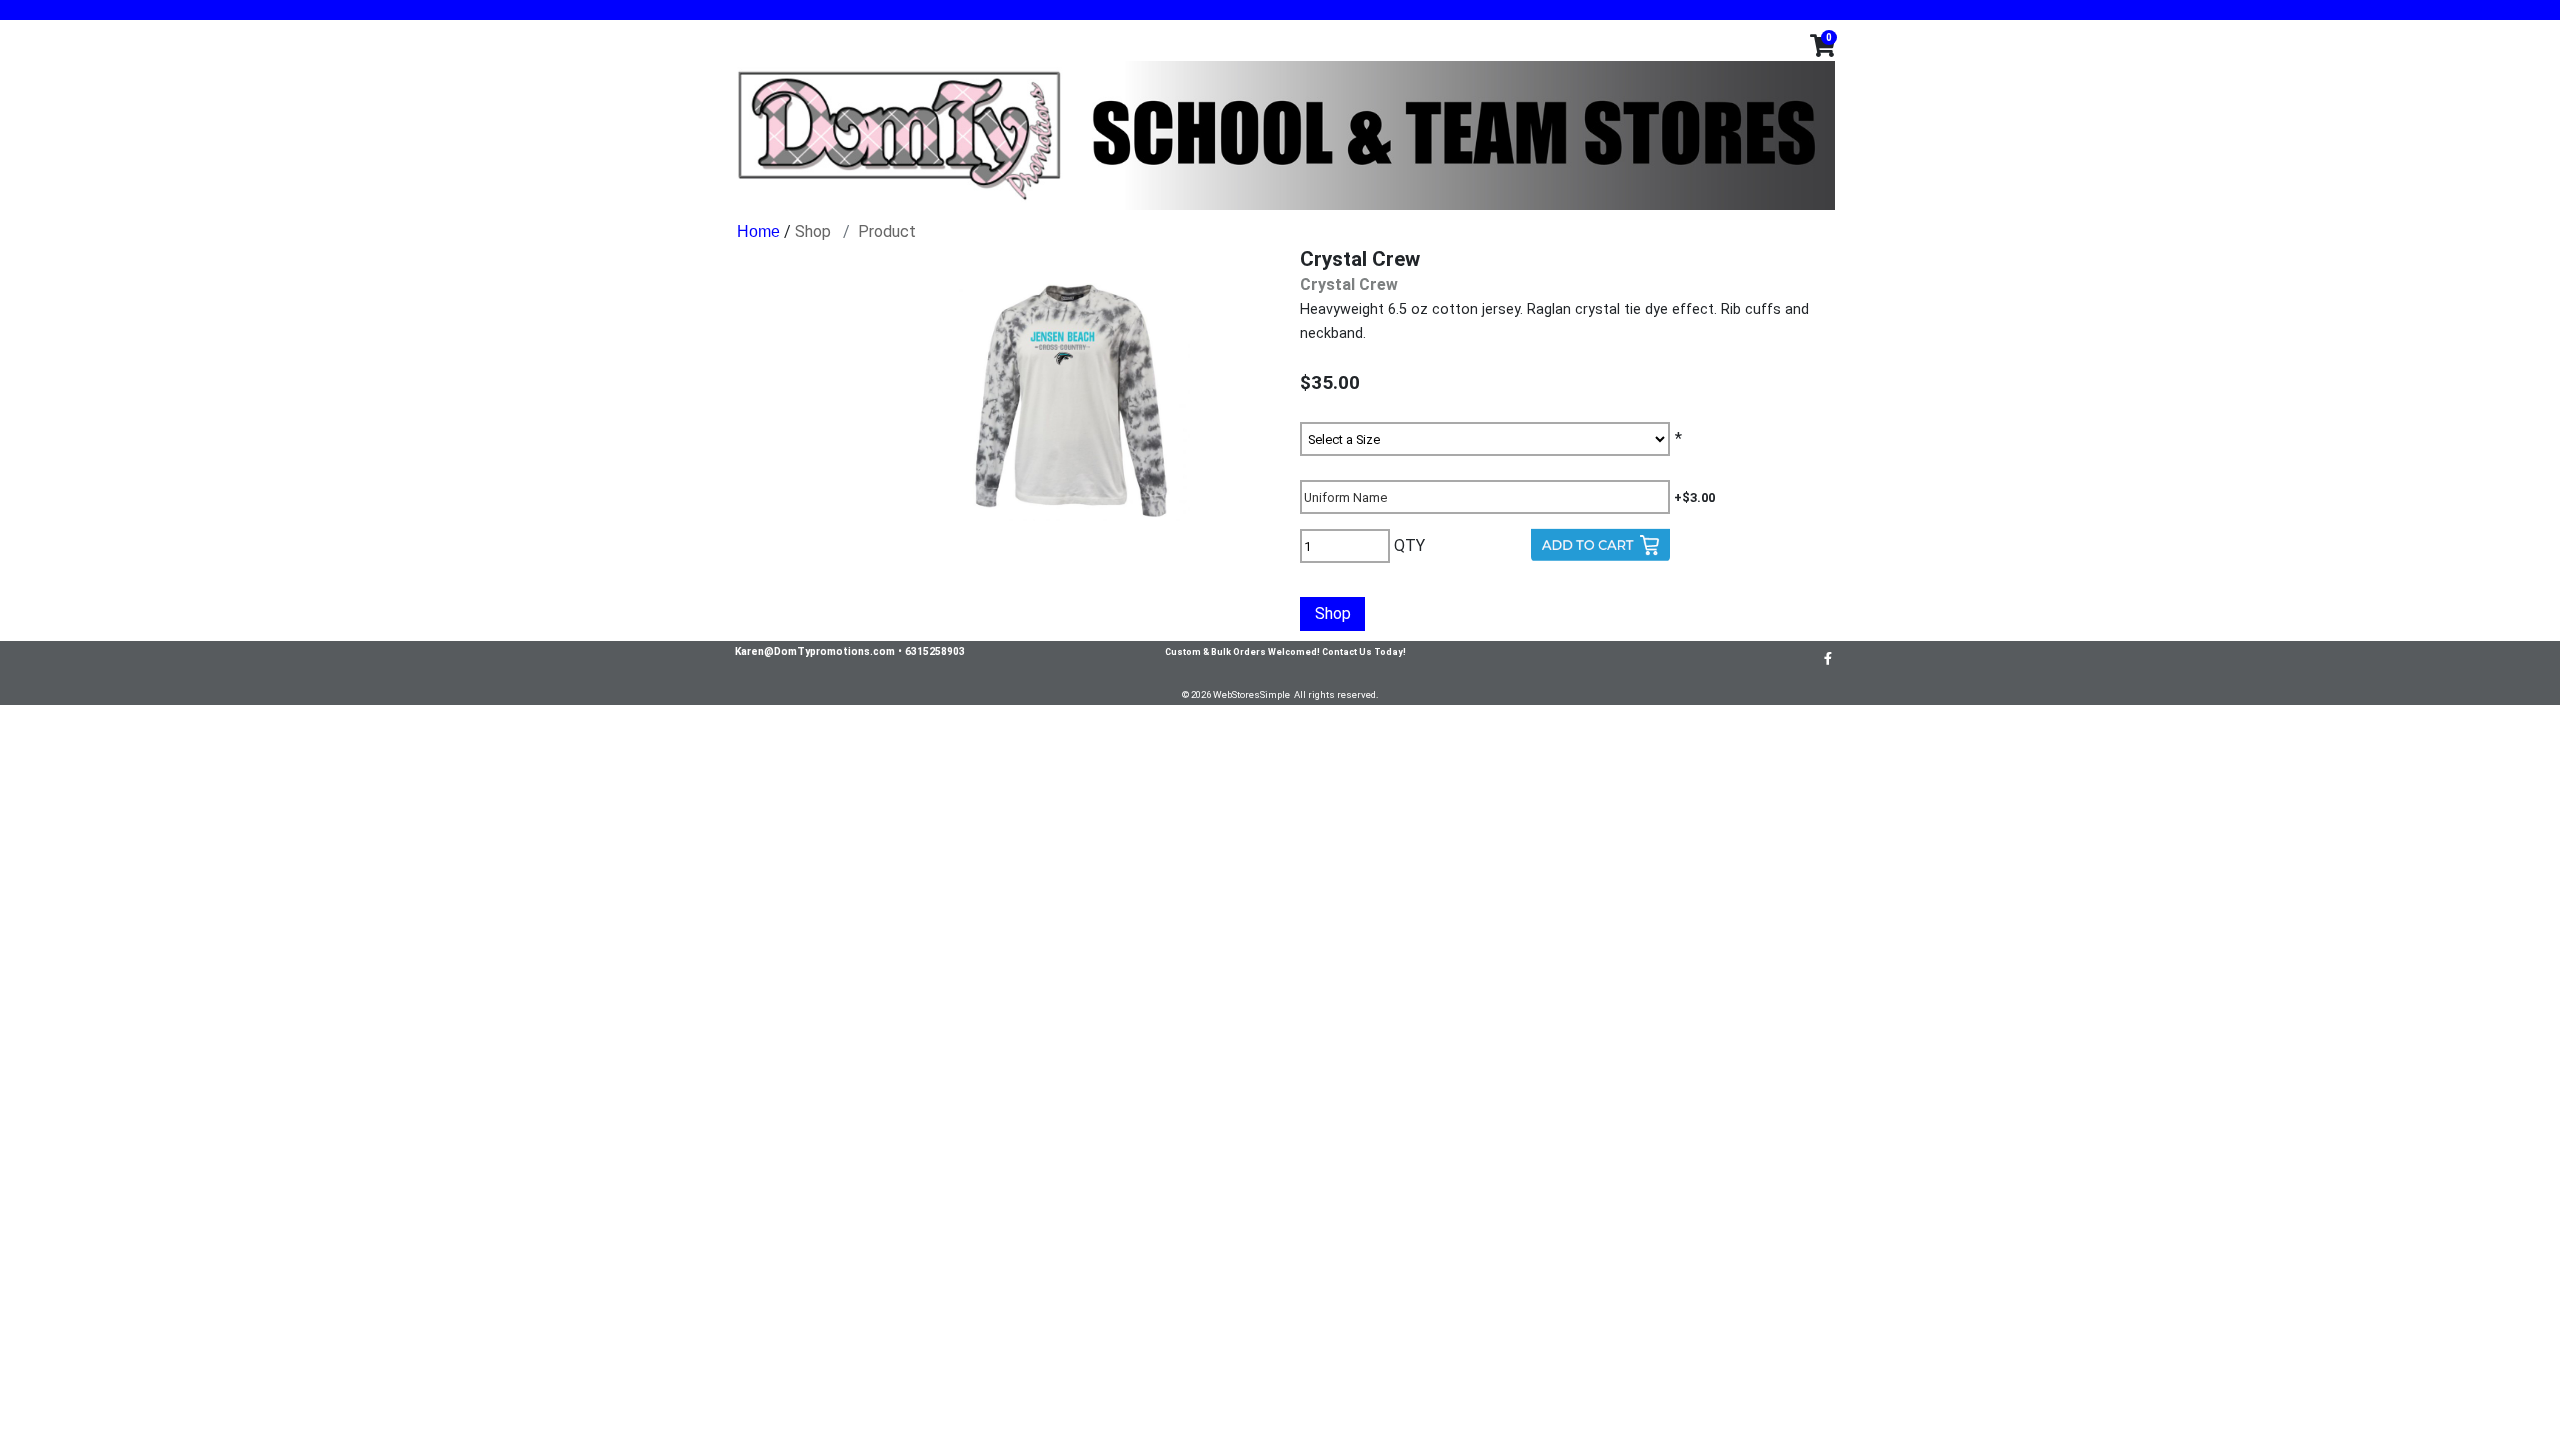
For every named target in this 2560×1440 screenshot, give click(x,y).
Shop (813, 231)
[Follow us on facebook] (1828, 657)
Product (887, 231)
